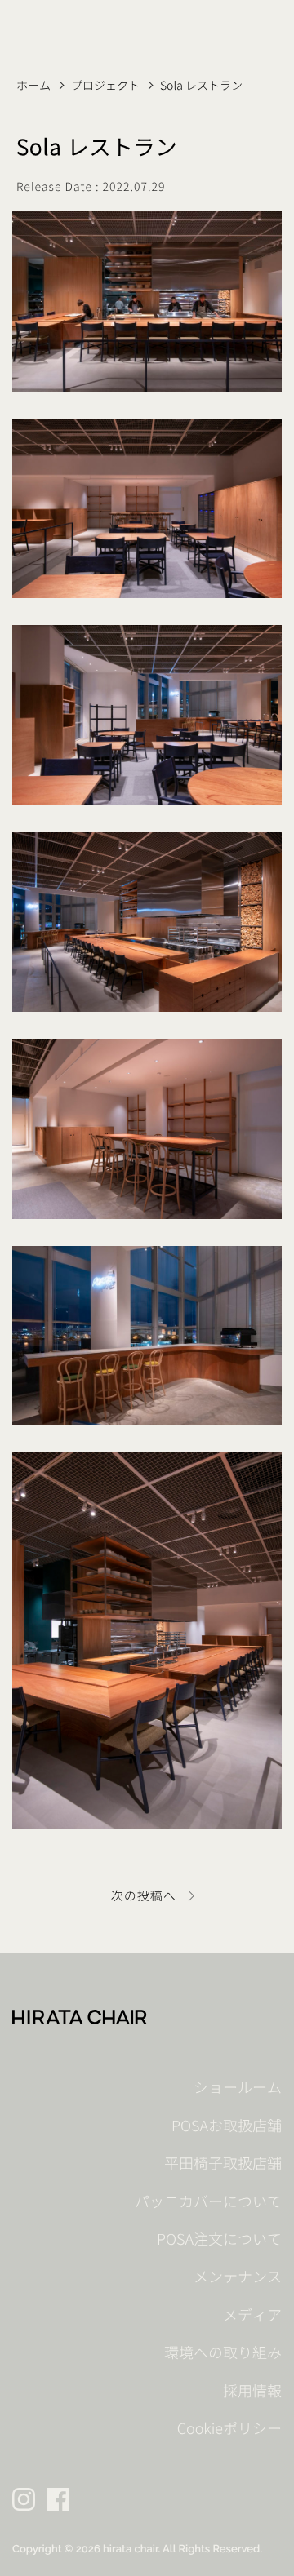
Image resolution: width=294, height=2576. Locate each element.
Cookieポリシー (229, 2429)
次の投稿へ (144, 1896)
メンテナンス (238, 2277)
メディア (252, 2315)
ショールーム (238, 2088)
